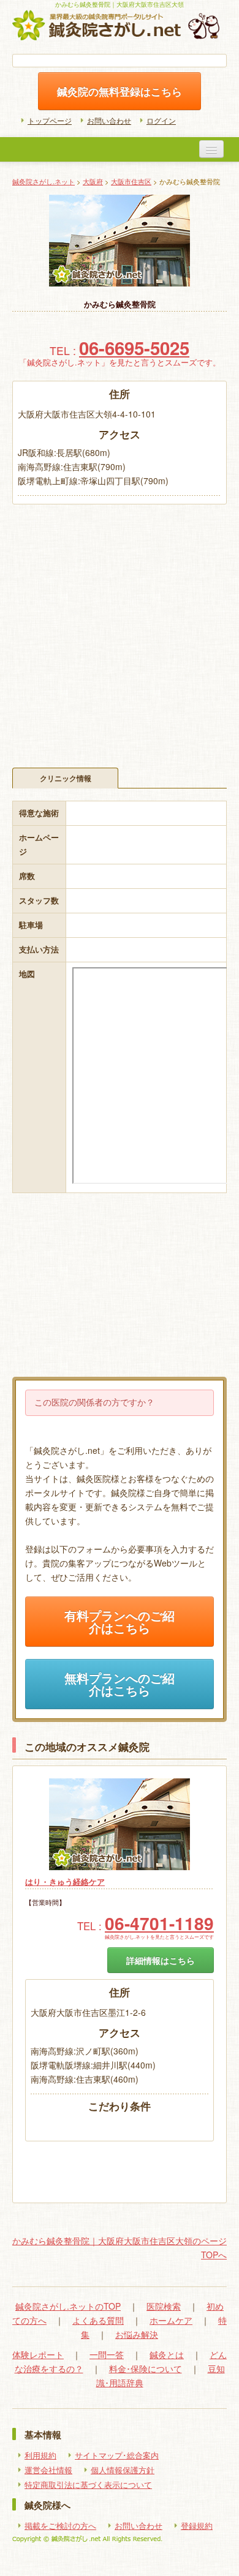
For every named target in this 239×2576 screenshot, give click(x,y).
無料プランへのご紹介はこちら (120, 1684)
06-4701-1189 (159, 1923)
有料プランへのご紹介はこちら (120, 1622)
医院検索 (164, 2306)
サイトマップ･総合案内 (117, 2455)
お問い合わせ (109, 120)
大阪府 (93, 181)
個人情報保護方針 (123, 2470)
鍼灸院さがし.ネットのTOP (68, 2306)
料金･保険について (146, 2368)
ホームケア (171, 2320)
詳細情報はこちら (161, 1960)
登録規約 (197, 2526)
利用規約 (40, 2455)
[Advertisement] (120, 630)
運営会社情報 (48, 2470)
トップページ (50, 120)
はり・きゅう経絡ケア (65, 1882)
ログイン (161, 120)
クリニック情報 (66, 778)
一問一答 (107, 2354)
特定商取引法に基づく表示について (88, 2485)
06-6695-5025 (134, 348)
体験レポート (38, 2354)
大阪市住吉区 (131, 181)
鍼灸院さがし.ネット (44, 181)
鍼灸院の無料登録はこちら (120, 91)
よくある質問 (98, 2320)
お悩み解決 (137, 2334)
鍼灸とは (167, 2354)
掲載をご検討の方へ (60, 2526)
